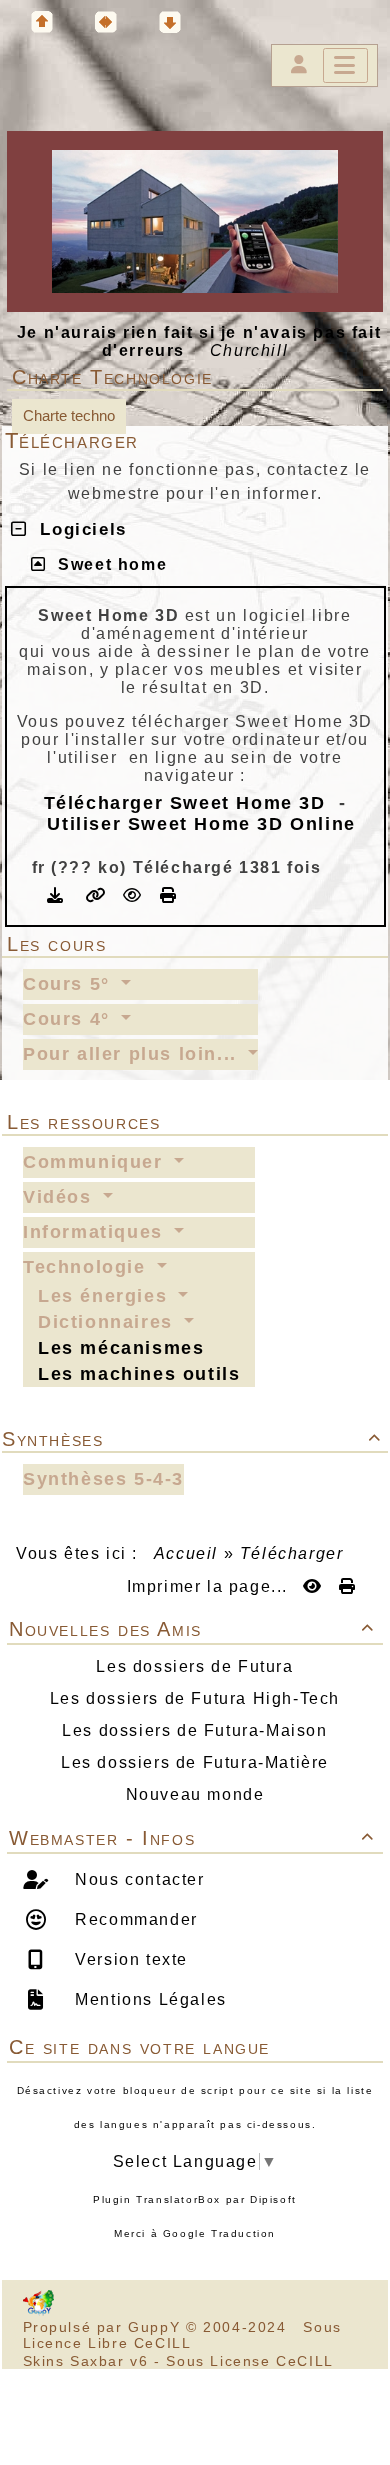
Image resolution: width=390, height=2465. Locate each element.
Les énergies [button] (106, 1296)
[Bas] (170, 22)
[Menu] (345, 65)
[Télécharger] (58, 895)
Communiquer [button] (96, 1162)
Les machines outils (139, 1374)
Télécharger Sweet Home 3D (185, 803)
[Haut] (42, 22)
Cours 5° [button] (69, 984)
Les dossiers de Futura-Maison (194, 1730)
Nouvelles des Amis (192, 1629)
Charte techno (69, 415)
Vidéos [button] (60, 1197)
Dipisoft (273, 2199)
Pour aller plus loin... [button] (133, 1054)
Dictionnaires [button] (108, 1322)
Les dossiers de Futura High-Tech (195, 1698)
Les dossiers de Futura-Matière (195, 1762)
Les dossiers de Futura (194, 1666)
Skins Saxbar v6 (86, 2361)
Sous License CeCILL (249, 2361)
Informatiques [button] (96, 1232)
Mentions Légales (148, 1999)
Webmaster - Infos (192, 1838)
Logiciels (77, 529)
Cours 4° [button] (69, 1019)
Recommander (134, 1919)
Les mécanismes (121, 1348)
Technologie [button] (87, 1267)
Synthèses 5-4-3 (103, 1479)
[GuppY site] (38, 2311)
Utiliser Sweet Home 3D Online (201, 824)
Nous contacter (137, 1879)
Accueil (186, 1553)
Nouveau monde (195, 1794)
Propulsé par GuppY (104, 2327)
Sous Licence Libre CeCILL (182, 2335)
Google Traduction (219, 2233)
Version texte (129, 1959)
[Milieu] (106, 22)
